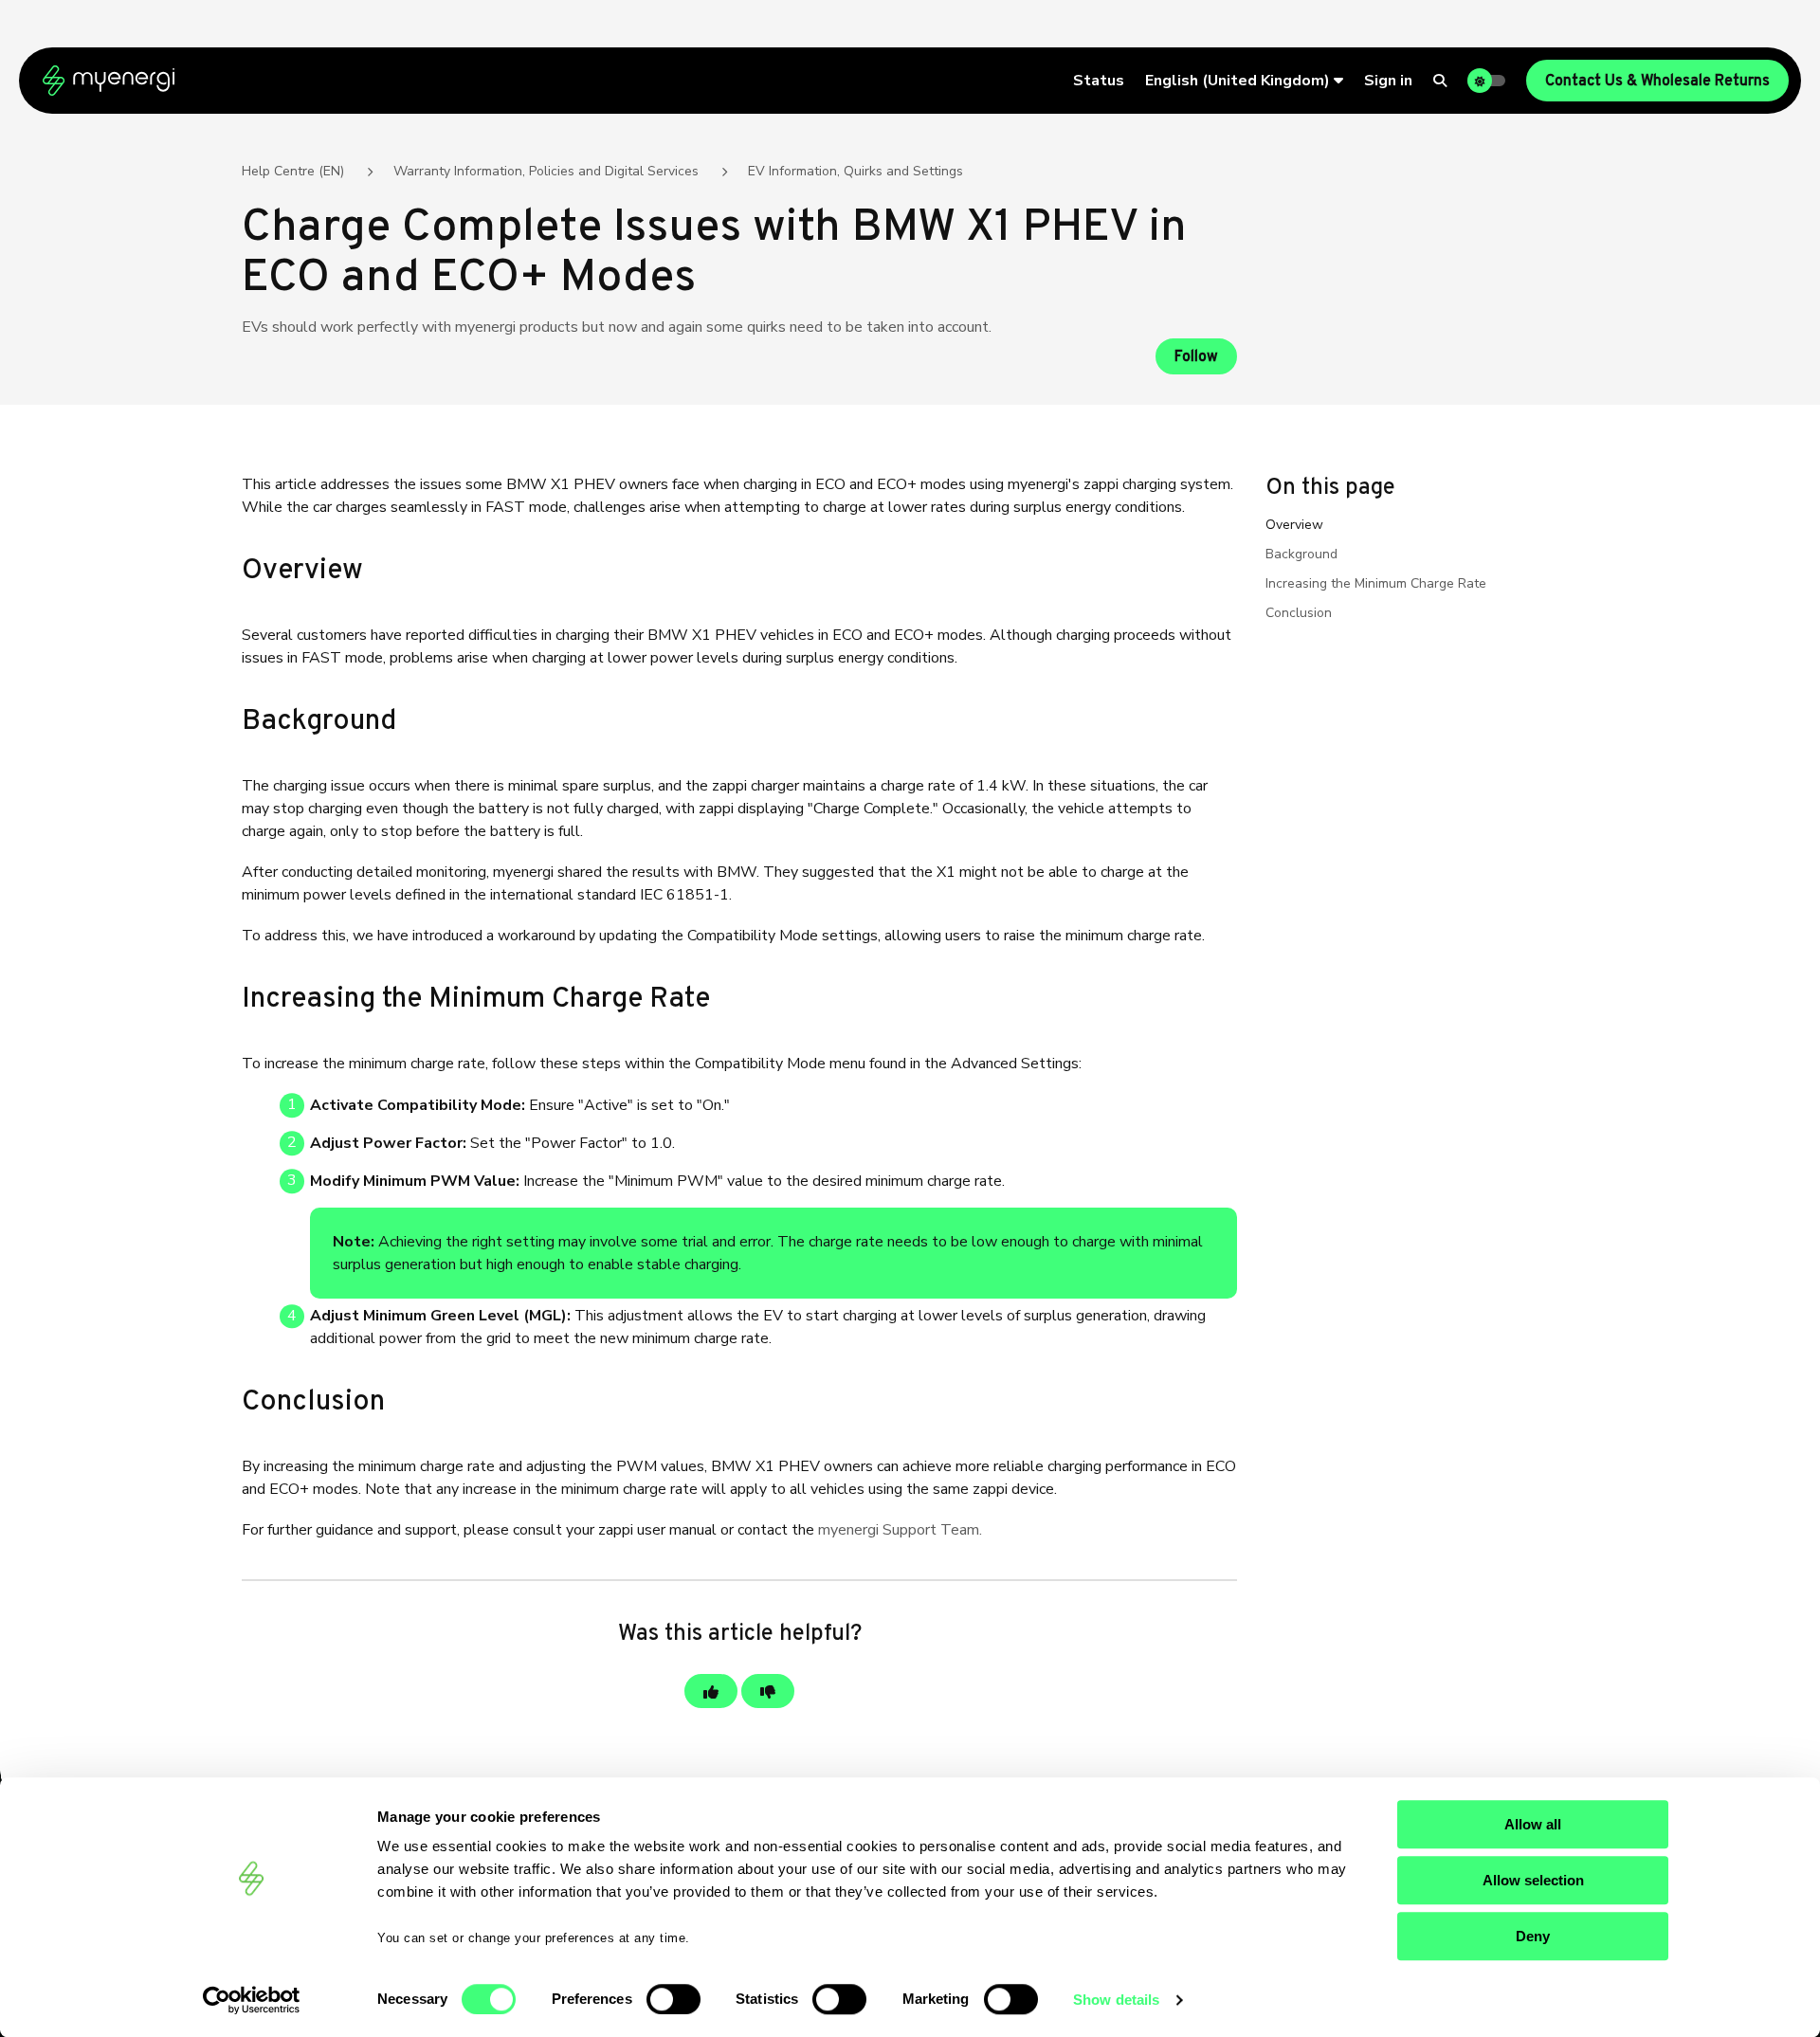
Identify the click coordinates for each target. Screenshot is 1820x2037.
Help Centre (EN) (293, 171)
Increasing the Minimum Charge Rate (1376, 583)
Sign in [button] (1388, 81)
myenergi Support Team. (900, 1530)
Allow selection (1533, 1880)
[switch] (673, 1999)
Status (1099, 81)
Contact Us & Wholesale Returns (1657, 82)
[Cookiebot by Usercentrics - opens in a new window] (252, 2000)
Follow (1196, 357)
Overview (1294, 525)
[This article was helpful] (711, 1691)
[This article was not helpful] (768, 1691)
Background (1301, 554)
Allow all (1533, 1824)
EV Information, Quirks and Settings (855, 171)
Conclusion (1299, 613)
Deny (1533, 1936)
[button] (1244, 81)
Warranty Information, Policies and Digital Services (546, 171)
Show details (1116, 2000)
